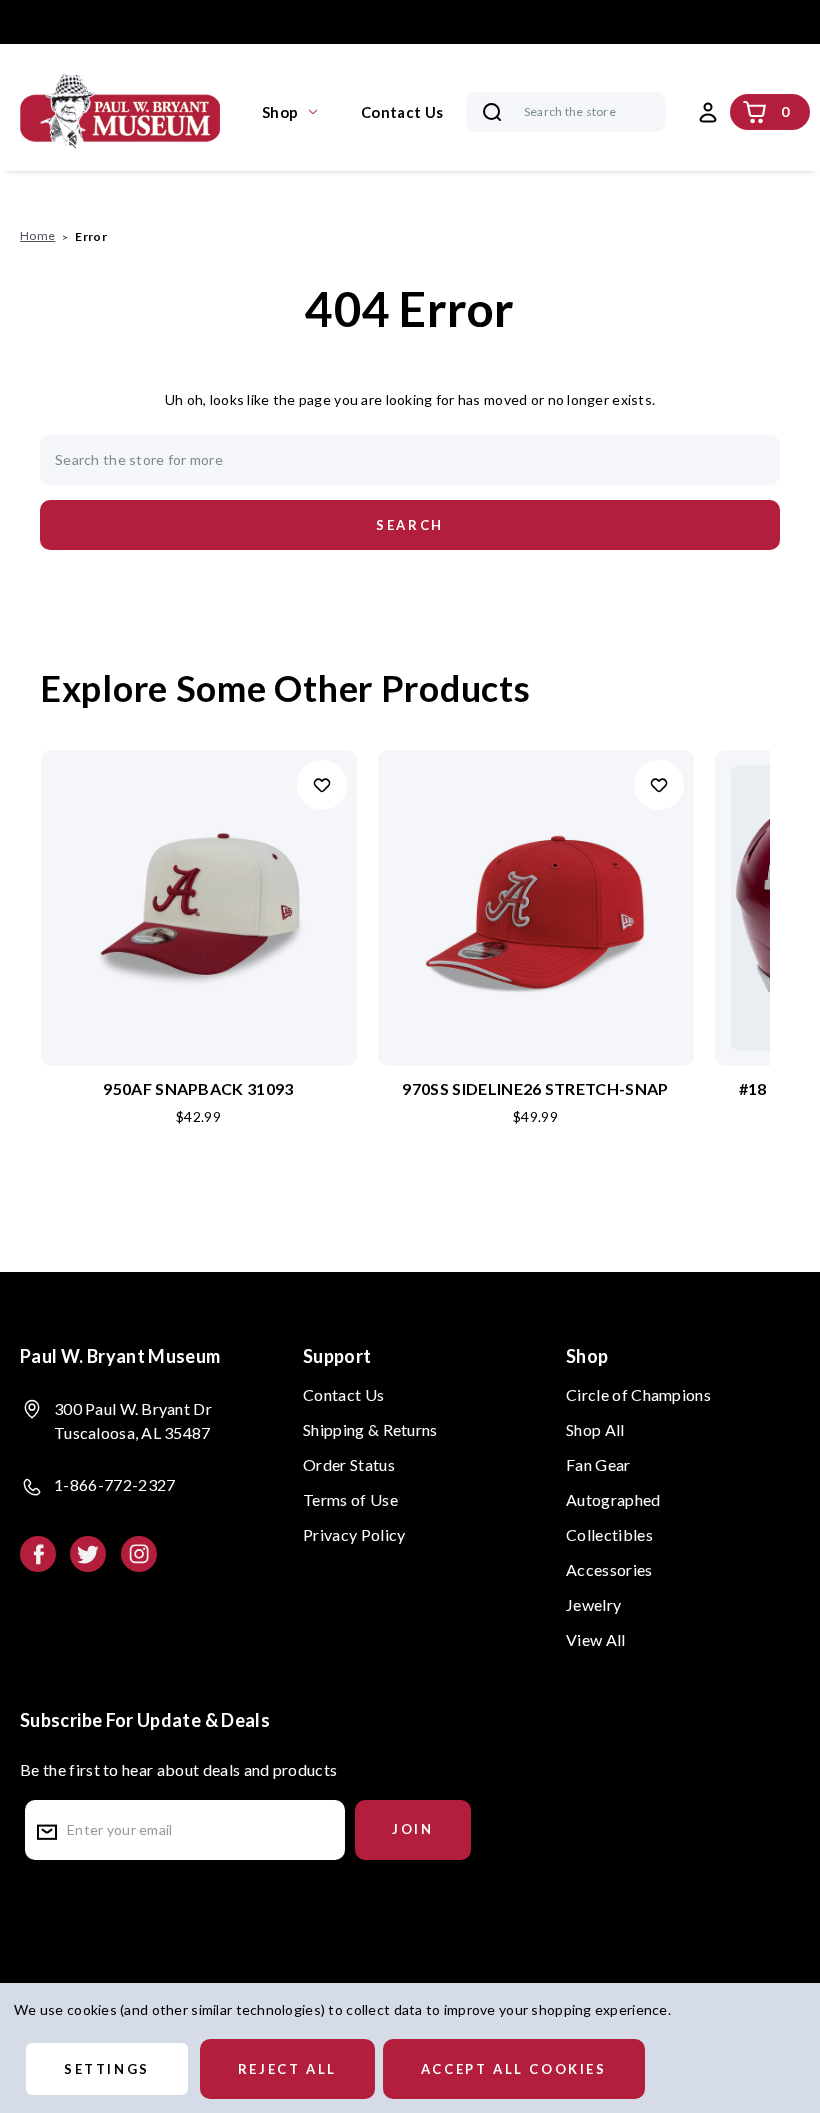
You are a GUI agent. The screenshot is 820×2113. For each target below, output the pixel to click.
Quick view (199, 875)
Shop (280, 112)
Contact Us (402, 112)
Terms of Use (350, 1499)
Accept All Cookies (514, 2069)
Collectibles (609, 1534)
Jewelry (593, 1604)
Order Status (349, 1464)
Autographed (613, 1499)
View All (596, 1639)
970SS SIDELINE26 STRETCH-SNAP (535, 1088)
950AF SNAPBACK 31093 (198, 1088)
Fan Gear (598, 1464)
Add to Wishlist (322, 785)
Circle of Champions (638, 1394)
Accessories (609, 1569)
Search (492, 112)
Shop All (595, 1429)
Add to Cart (198, 940)
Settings (107, 2069)
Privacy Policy (354, 1534)
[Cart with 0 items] (755, 112)
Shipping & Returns (370, 1429)
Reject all (287, 2069)
